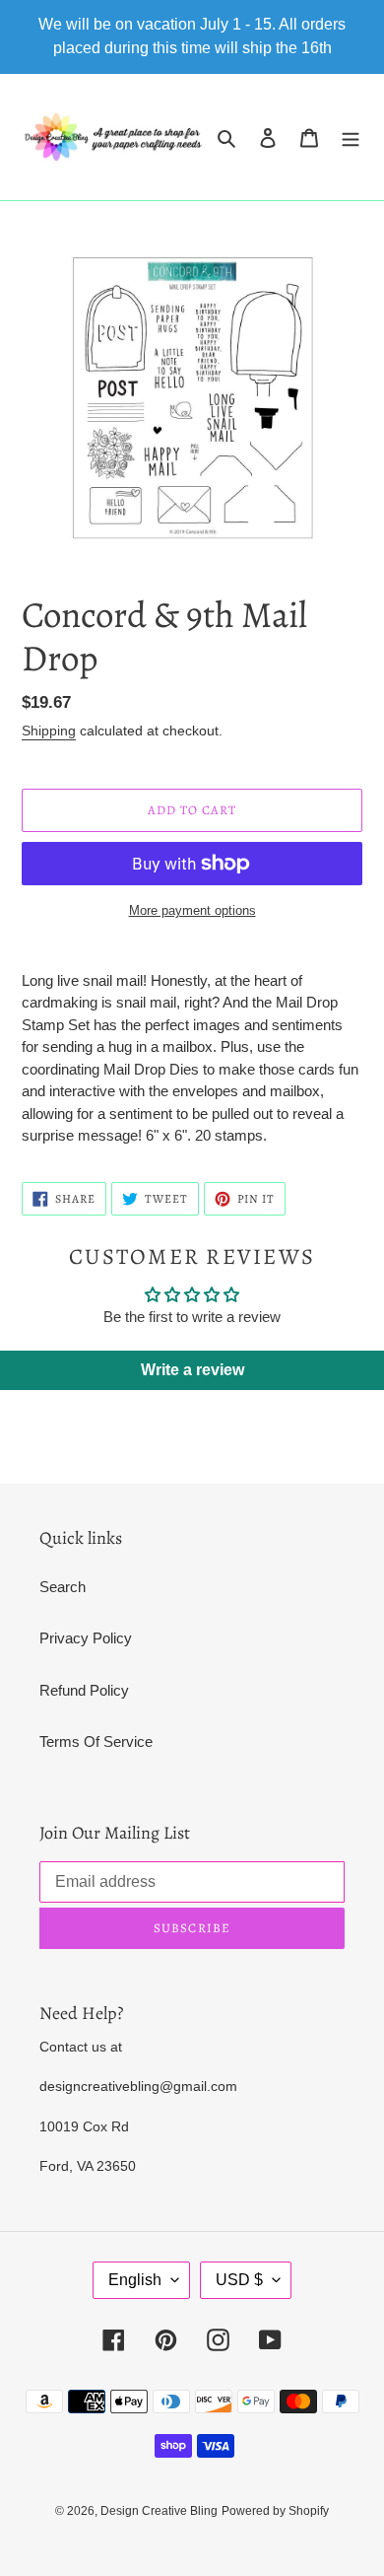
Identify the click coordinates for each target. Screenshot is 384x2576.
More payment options (192, 910)
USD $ (239, 2280)
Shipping (49, 731)
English (135, 2280)
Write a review (192, 1370)
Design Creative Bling (159, 2511)
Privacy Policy (86, 1638)
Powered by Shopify (275, 2511)
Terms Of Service (96, 1741)
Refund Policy (84, 1690)
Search (63, 1587)
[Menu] (351, 138)
